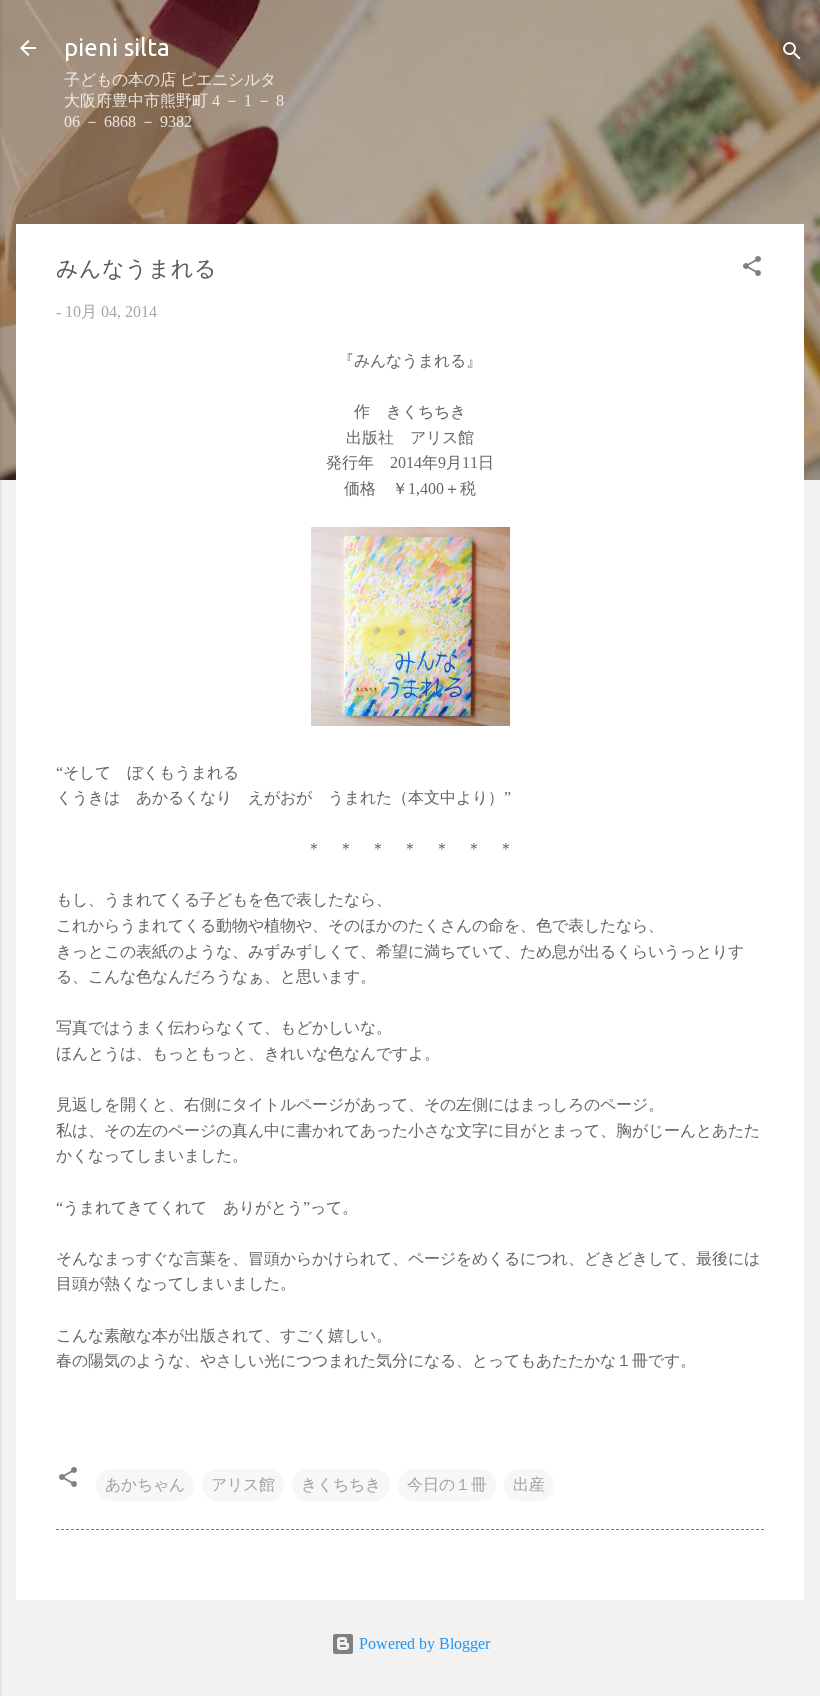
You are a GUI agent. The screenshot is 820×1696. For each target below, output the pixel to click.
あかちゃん (145, 1484)
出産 (529, 1484)
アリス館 (243, 1484)
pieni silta (117, 47)
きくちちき (341, 1484)
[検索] (792, 54)
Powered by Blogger (422, 1643)
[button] (752, 269)
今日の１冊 (447, 1484)
